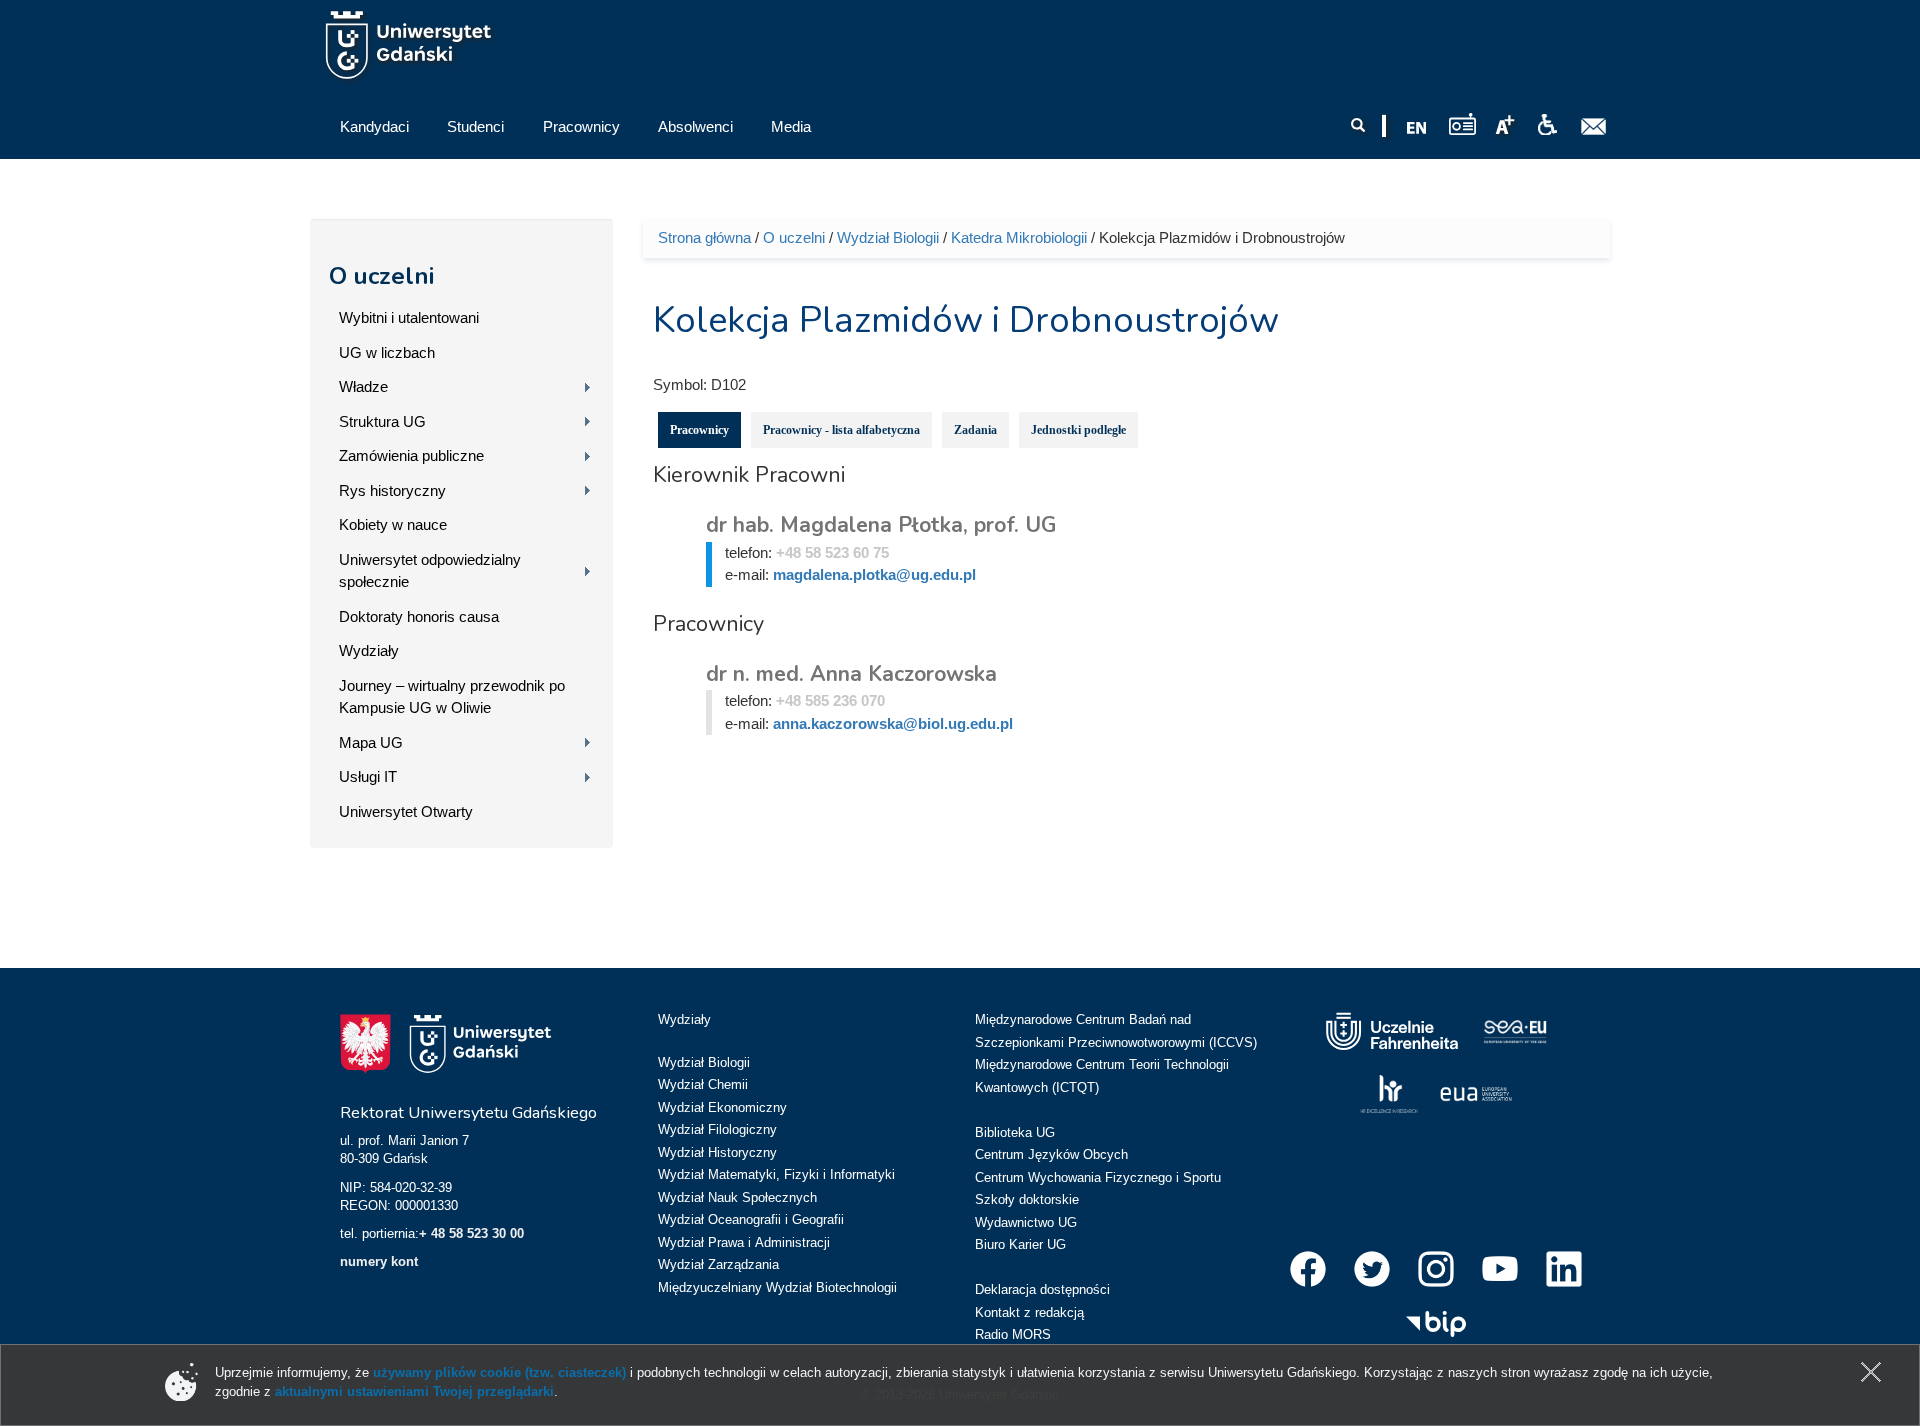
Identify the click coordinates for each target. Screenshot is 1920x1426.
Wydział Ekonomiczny (722, 1107)
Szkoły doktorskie (1027, 1199)
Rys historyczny (392, 490)
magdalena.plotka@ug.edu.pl (874, 574)
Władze (363, 386)
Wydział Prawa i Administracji (744, 1242)
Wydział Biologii (888, 237)
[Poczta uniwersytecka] (1594, 127)
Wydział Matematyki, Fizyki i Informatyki (776, 1174)
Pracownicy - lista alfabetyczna (841, 430)
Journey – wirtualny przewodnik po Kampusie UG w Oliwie (452, 697)
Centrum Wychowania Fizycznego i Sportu (1098, 1177)
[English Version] (1417, 128)
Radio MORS (1013, 1334)
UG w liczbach (387, 352)
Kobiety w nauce (393, 524)
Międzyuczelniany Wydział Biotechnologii (777, 1287)
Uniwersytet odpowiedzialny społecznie (430, 571)
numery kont (379, 1261)
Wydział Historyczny (717, 1152)
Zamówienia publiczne (411, 455)
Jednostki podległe (1078, 430)
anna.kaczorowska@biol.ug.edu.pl (893, 723)
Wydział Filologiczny (717, 1129)
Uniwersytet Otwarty (406, 811)
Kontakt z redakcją (1029, 1312)
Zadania (975, 430)
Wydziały (369, 650)
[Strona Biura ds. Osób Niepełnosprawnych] (1547, 125)
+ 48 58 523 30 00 (471, 1233)
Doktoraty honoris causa (419, 616)
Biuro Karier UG (1020, 1244)
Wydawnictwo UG (1026, 1222)
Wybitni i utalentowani (409, 317)
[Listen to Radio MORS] (1462, 123)
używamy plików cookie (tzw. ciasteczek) (499, 1372)
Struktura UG (382, 421)
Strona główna (704, 237)
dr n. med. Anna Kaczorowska (851, 674)
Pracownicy (699, 430)
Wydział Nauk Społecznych (737, 1197)
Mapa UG (371, 742)
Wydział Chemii (703, 1084)
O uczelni (381, 276)
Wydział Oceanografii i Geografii (751, 1219)
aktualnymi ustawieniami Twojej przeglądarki (414, 1391)
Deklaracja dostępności (1042, 1289)
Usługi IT (368, 776)
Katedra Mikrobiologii (1019, 237)
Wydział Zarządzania (718, 1264)
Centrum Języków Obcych (1051, 1154)
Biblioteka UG (1015, 1132)
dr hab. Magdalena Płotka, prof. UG (881, 525)
